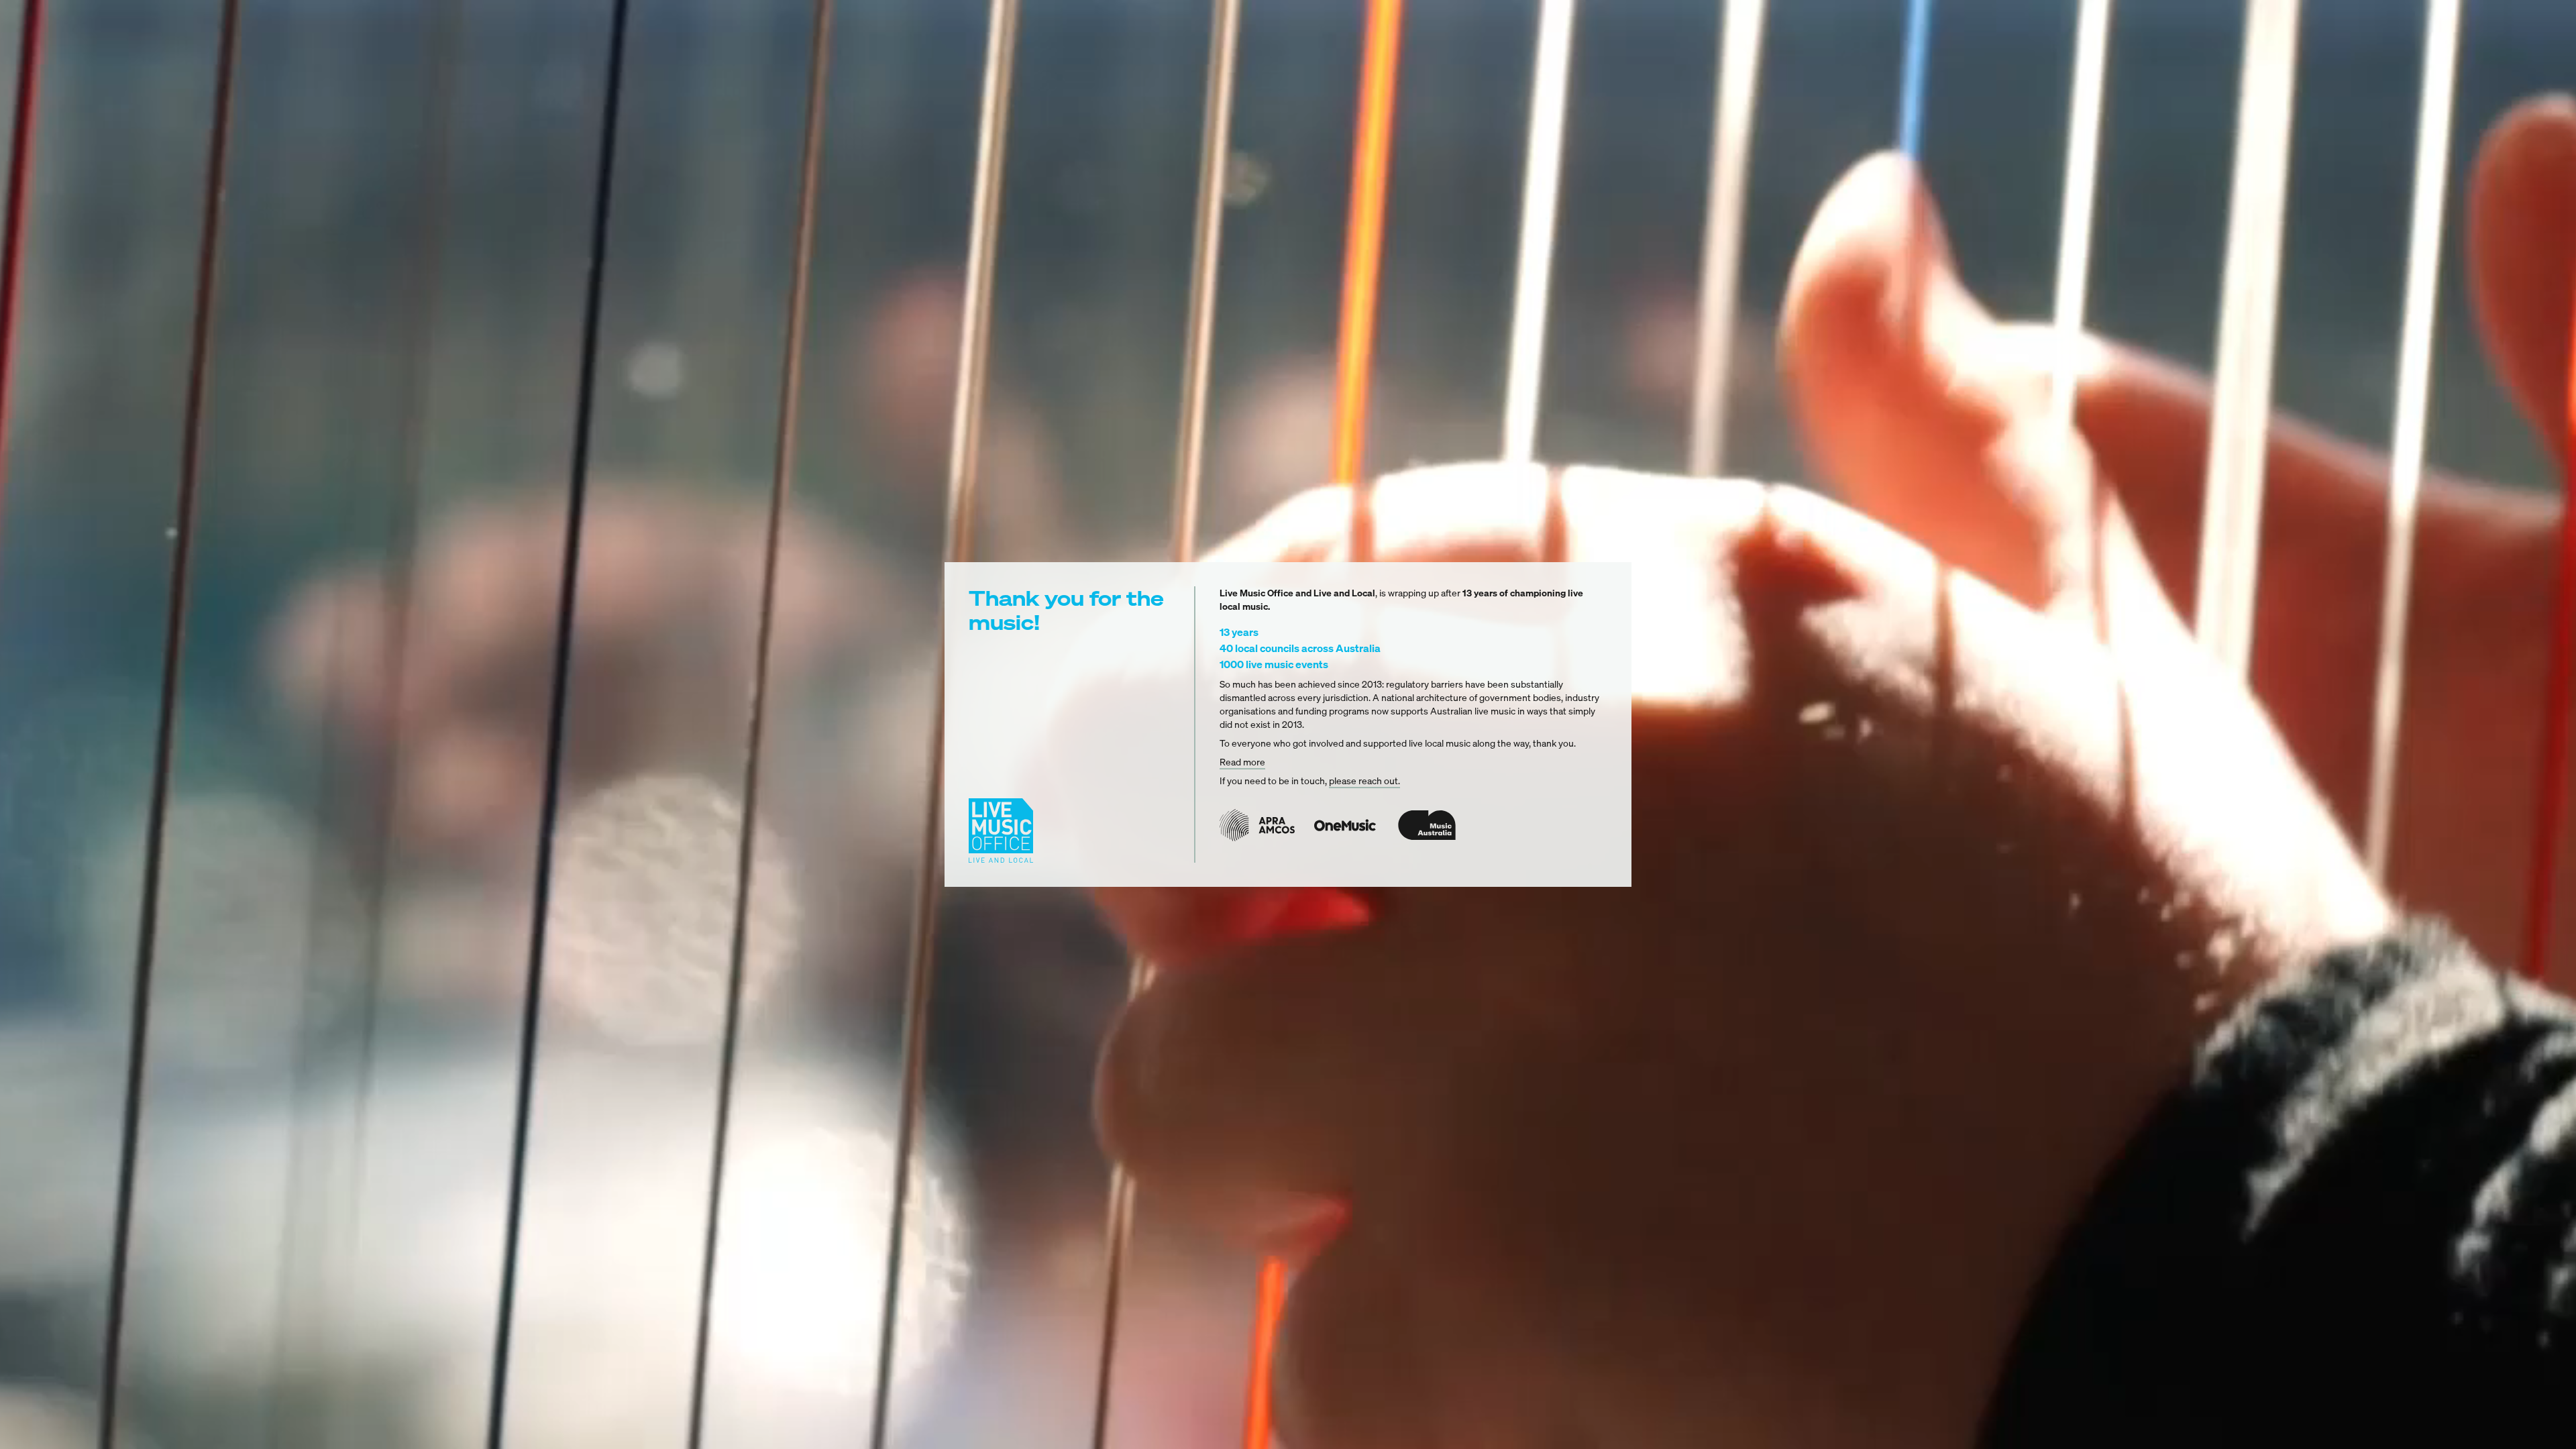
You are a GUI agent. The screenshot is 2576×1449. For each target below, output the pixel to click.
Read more (1242, 762)
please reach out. (1364, 781)
